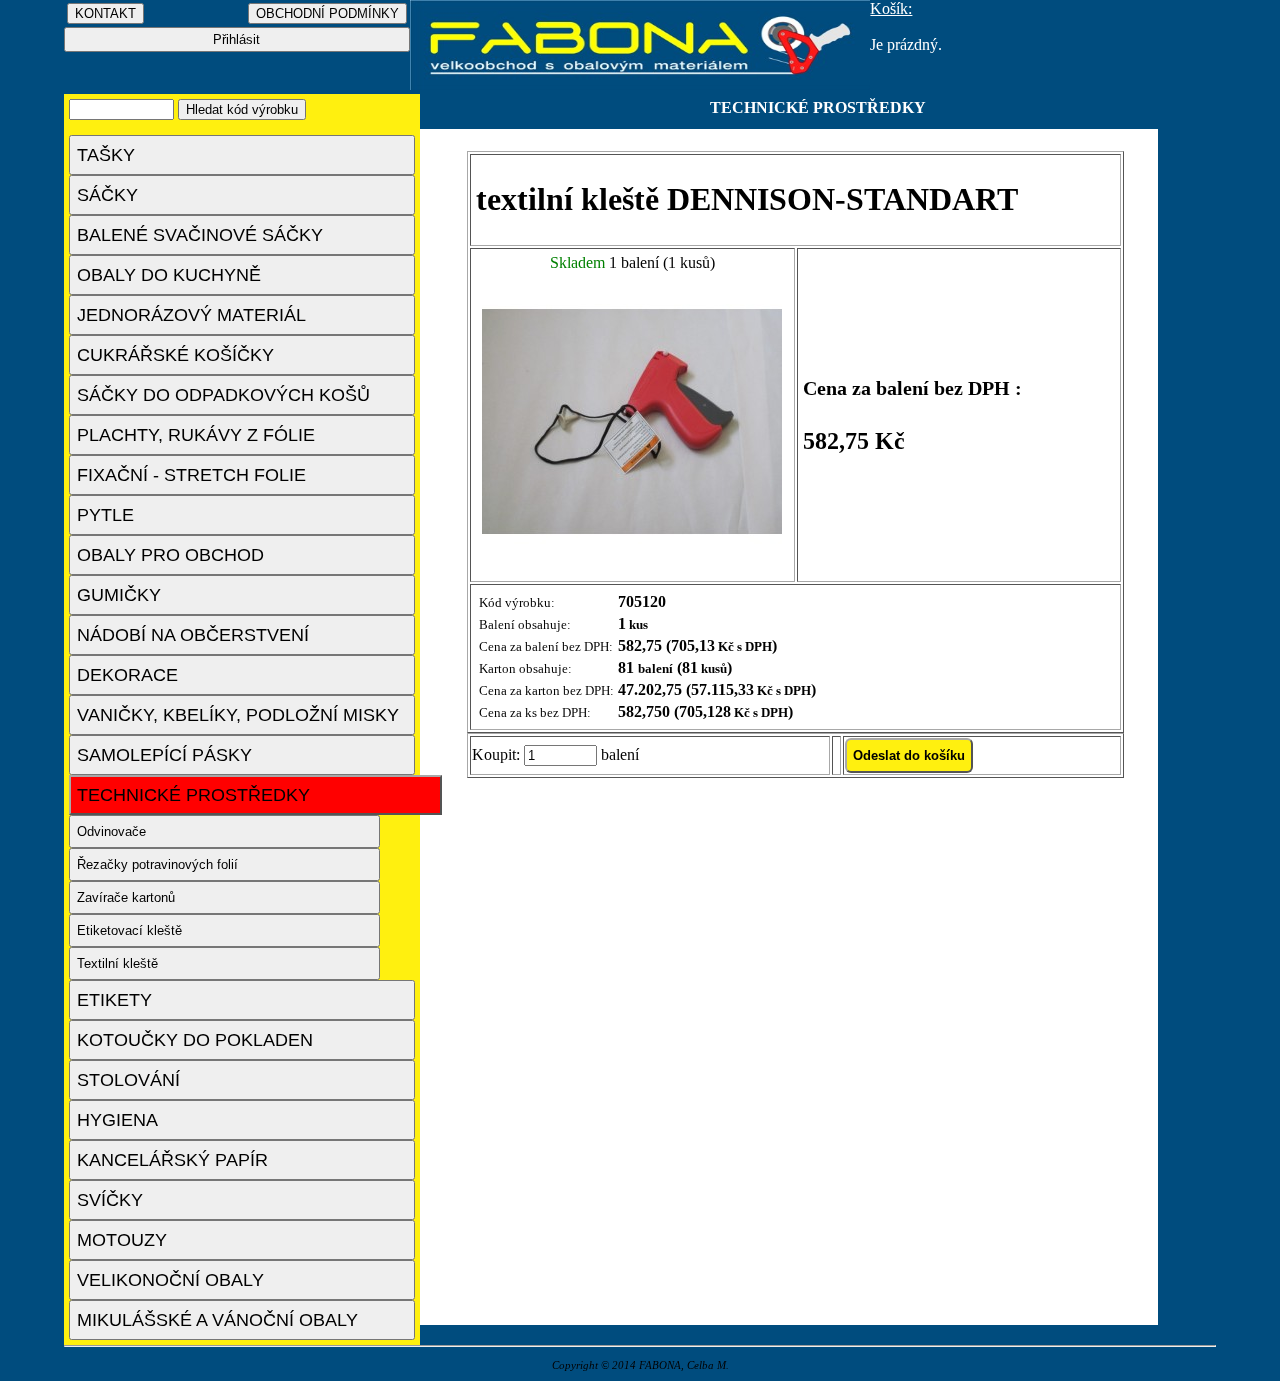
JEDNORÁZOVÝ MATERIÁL (191, 315)
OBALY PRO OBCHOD (170, 555)
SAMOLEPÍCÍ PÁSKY (164, 755)
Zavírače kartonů (126, 897)
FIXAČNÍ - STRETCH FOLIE (191, 475)
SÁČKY (107, 195)
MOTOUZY (122, 1240)
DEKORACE (127, 675)
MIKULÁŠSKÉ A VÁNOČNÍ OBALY (217, 1320)
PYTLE (105, 515)
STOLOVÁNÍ (128, 1080)
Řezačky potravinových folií (157, 864)
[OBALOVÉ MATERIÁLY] (640, 84)
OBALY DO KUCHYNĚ (169, 275)
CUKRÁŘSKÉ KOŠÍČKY (175, 355)
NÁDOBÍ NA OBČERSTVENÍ (193, 635)
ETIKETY (114, 1000)
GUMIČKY (119, 595)
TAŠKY (106, 155)
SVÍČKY (110, 1200)
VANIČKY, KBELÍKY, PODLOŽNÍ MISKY (238, 715)
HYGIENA (117, 1120)
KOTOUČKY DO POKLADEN (195, 1040)
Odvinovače (111, 831)
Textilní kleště (117, 963)
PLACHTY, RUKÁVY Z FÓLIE (196, 435)
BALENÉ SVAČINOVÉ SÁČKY (200, 235)
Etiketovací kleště (129, 930)
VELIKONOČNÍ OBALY (170, 1280)
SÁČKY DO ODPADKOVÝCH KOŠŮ (223, 395)
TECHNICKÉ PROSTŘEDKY (193, 795)
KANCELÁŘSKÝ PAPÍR (172, 1160)
